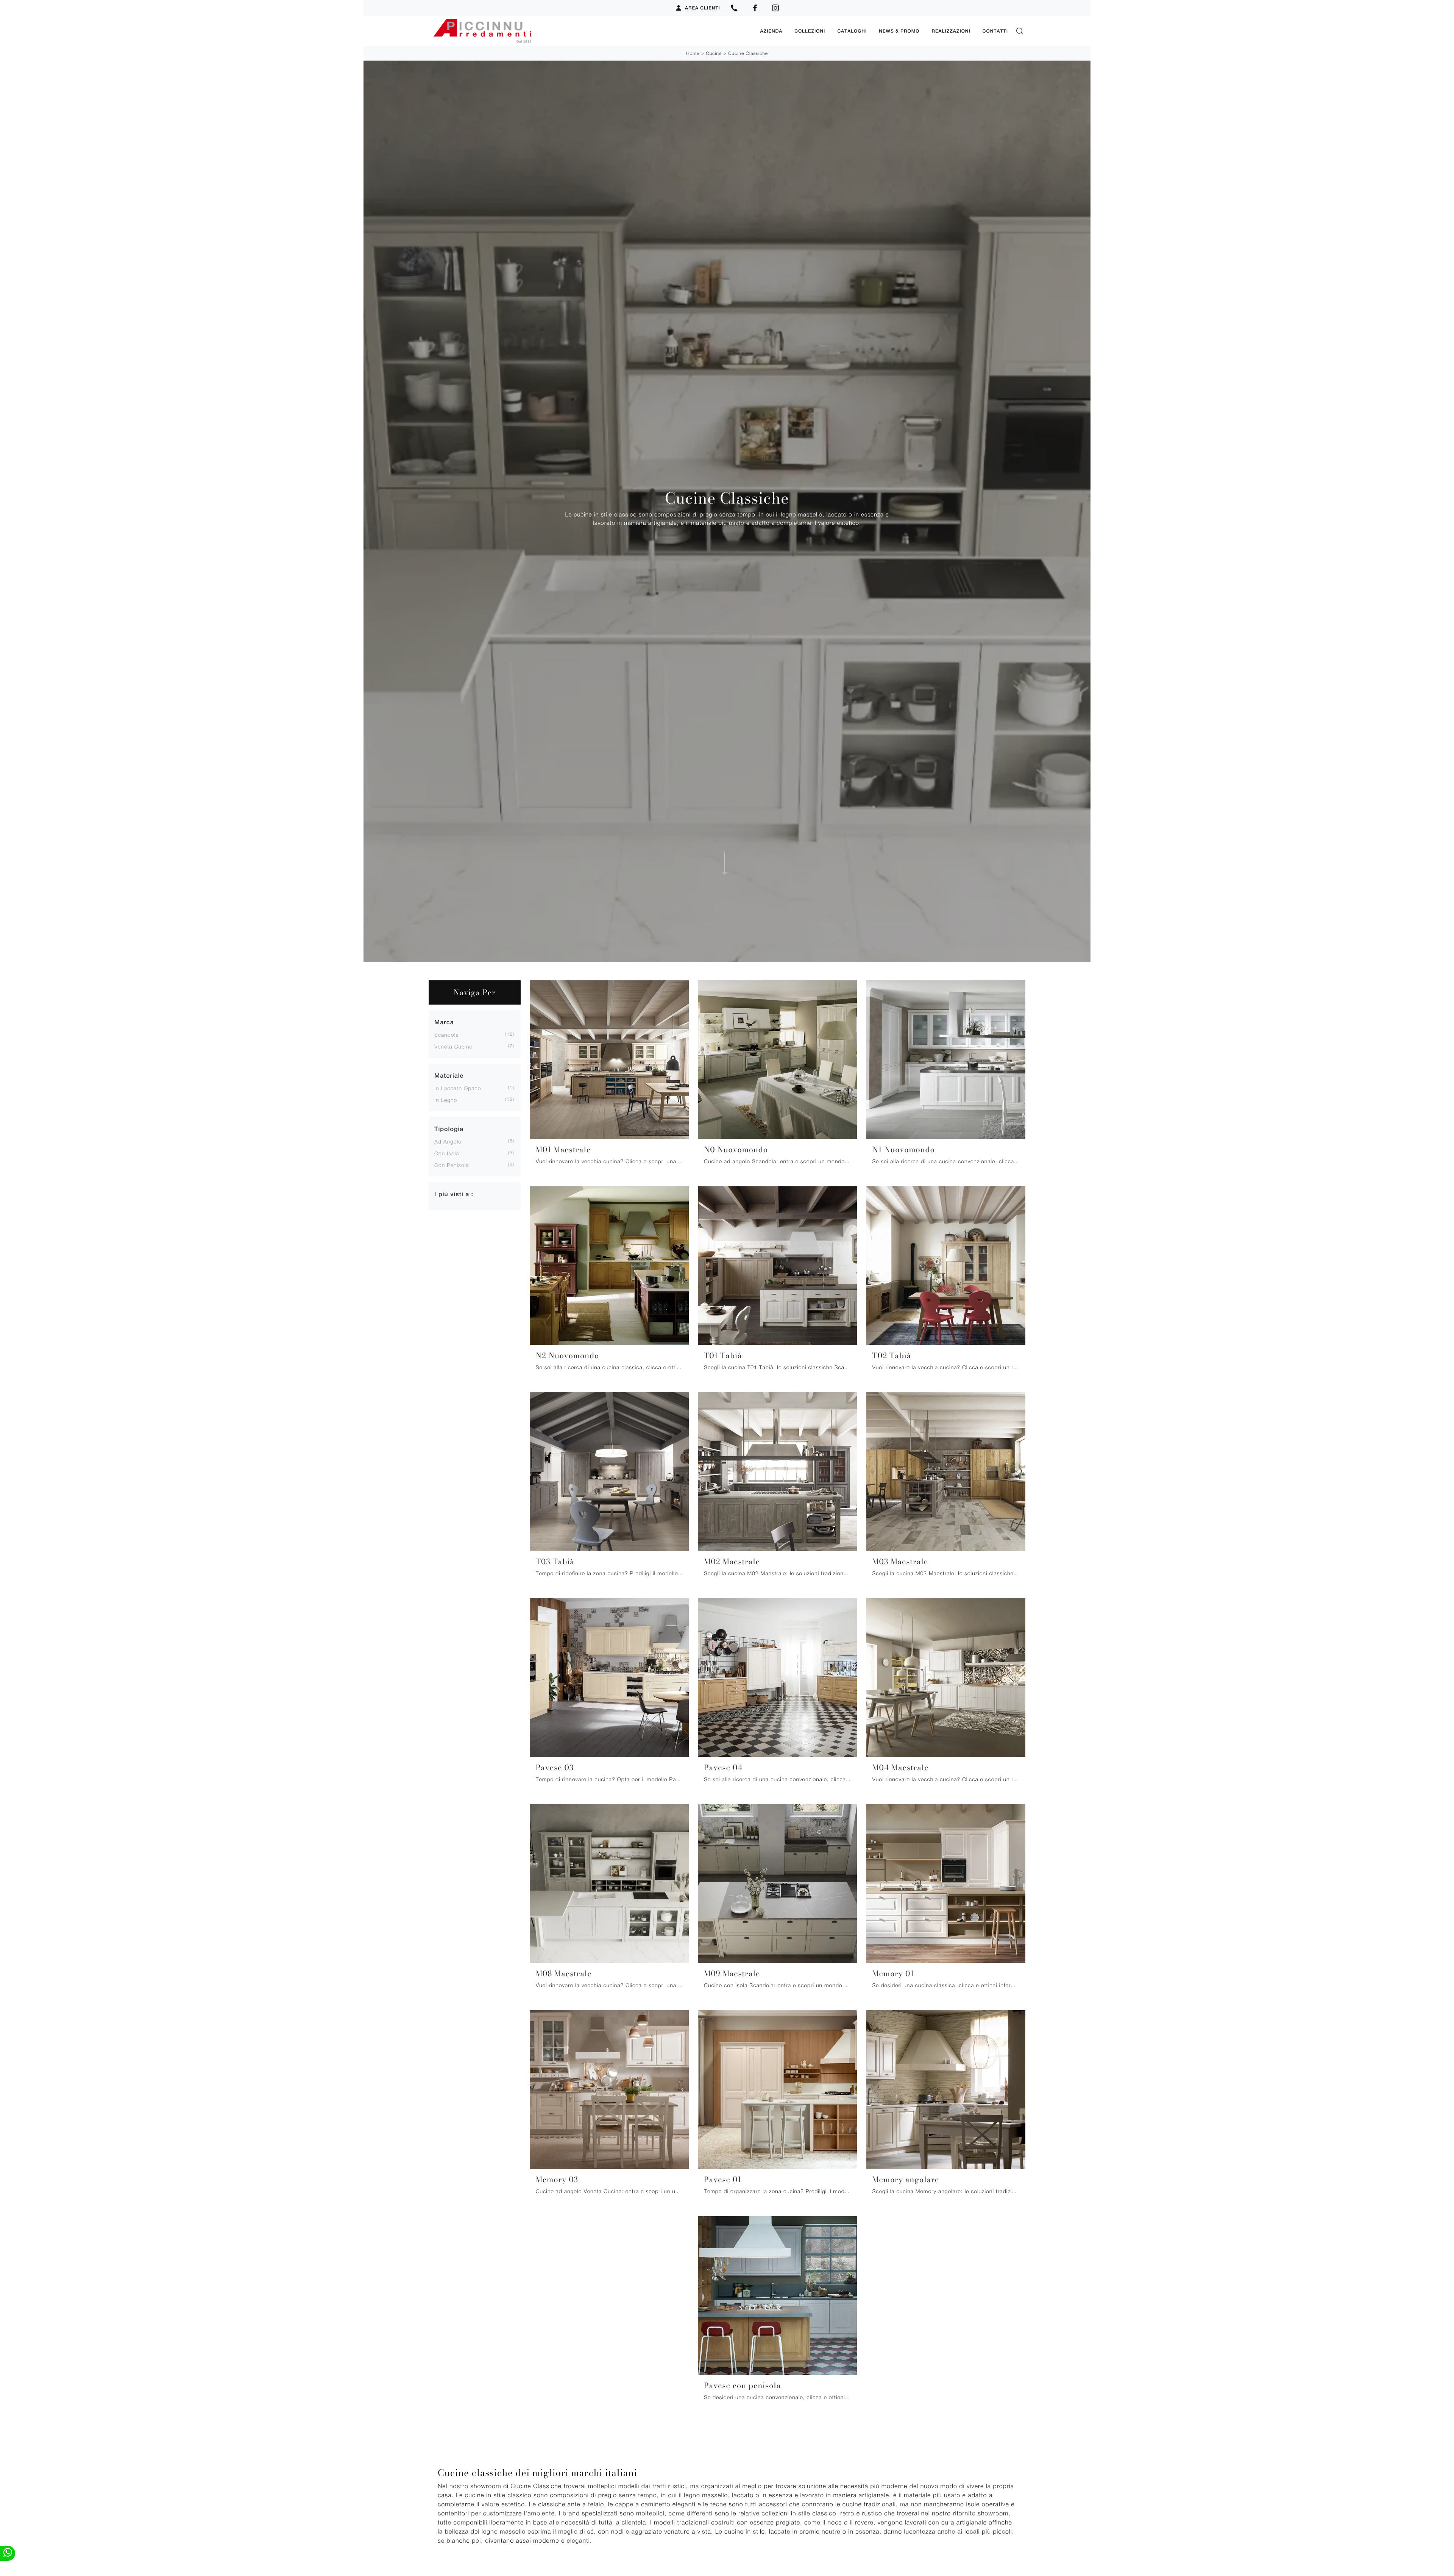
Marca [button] (444, 1022)
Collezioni (810, 31)
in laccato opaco (458, 1088)
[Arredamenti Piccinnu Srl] (591, 31)
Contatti (995, 31)
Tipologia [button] (449, 1129)
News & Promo (899, 31)
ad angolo (448, 1141)
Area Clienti (703, 8)
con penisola (452, 1165)
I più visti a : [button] (454, 1194)
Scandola (447, 1035)
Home (693, 53)
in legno (446, 1100)
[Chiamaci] (734, 8)
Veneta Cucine (453, 1046)
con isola (447, 1153)
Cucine (714, 53)
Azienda (771, 31)
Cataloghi (852, 31)
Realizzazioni (951, 31)
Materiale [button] (449, 1076)
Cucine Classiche (748, 53)
